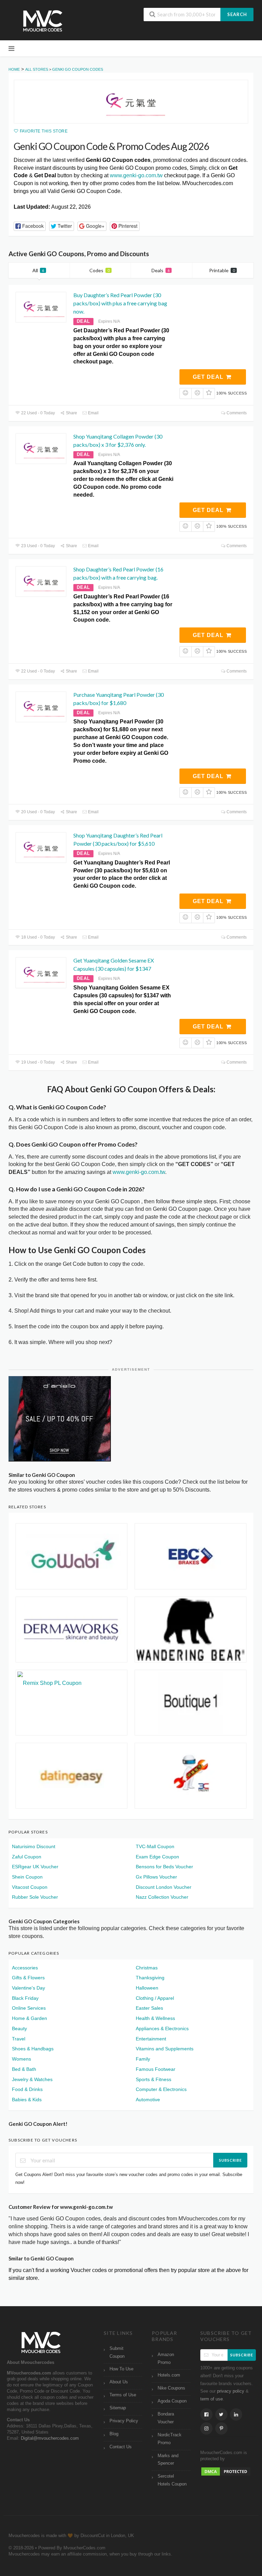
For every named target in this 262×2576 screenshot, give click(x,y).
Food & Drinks (27, 2089)
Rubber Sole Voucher (35, 1897)
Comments (236, 413)
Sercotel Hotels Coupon (172, 2480)
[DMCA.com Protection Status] (226, 2471)
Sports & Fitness (154, 2079)
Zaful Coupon (27, 1857)
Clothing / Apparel (155, 1998)
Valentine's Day (28, 1988)
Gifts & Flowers (28, 1978)
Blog (114, 2434)
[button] (30, 226)
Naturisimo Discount (34, 1846)
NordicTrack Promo (170, 2439)
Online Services (29, 2008)
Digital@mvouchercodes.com (50, 2438)
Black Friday (25, 1998)
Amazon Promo (166, 2359)
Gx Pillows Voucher (156, 1877)
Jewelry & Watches (32, 2079)
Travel (19, 2039)
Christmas (147, 1968)
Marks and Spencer (168, 2460)
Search (237, 14)
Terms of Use (123, 2395)
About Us (119, 2382)
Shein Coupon (27, 1877)
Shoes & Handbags (33, 2049)
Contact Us (121, 2447)
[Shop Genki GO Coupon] (131, 102)
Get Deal (209, 377)
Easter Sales (149, 2008)
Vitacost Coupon (30, 1887)
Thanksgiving (150, 1978)
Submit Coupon (117, 2352)
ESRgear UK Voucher (35, 1867)
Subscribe (230, 2160)
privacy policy (231, 2391)
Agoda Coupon (172, 2401)
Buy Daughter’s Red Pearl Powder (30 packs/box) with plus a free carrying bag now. (120, 303)
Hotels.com (169, 2375)
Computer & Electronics (161, 2089)
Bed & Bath (24, 2069)
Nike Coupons (171, 2388)
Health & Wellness (155, 2018)
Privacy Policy (124, 2421)
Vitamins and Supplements (165, 2049)
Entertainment (151, 2039)
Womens (21, 2059)
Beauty (19, 2028)
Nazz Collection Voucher (162, 1897)
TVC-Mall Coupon (155, 1846)
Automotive (148, 2100)
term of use (212, 2399)
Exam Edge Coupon (157, 1857)
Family (143, 2059)
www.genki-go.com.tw (136, 175)
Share (71, 413)
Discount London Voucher (164, 1887)
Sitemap (118, 2408)
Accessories (25, 1968)
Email (93, 413)
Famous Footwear (156, 2069)
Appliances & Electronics (162, 2028)
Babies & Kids (27, 2100)
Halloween (147, 1988)
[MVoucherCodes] (43, 21)
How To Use (121, 2369)
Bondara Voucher (166, 2418)
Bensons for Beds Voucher (164, 1867)
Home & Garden (30, 2018)
